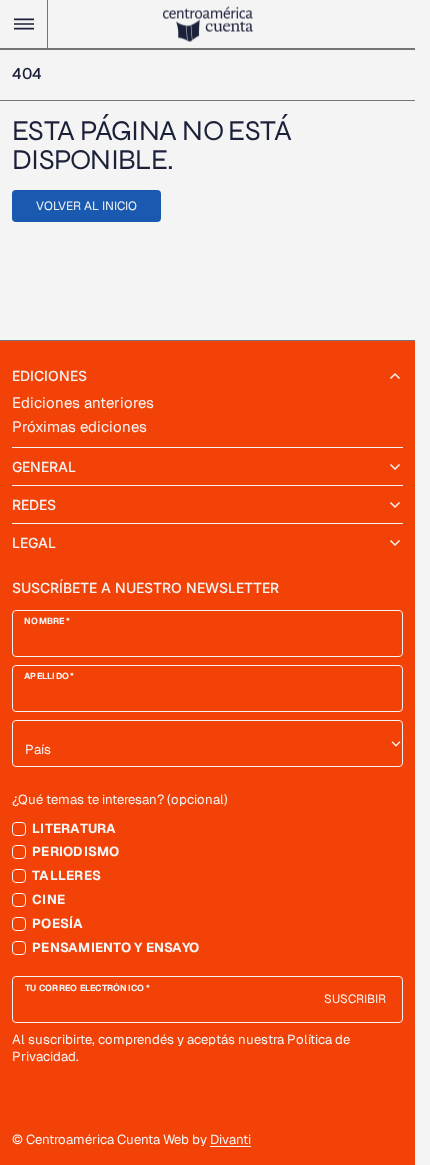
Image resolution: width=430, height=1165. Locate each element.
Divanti (230, 1139)
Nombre (44, 621)
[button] (23, 24)
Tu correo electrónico (85, 988)
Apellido (46, 676)
